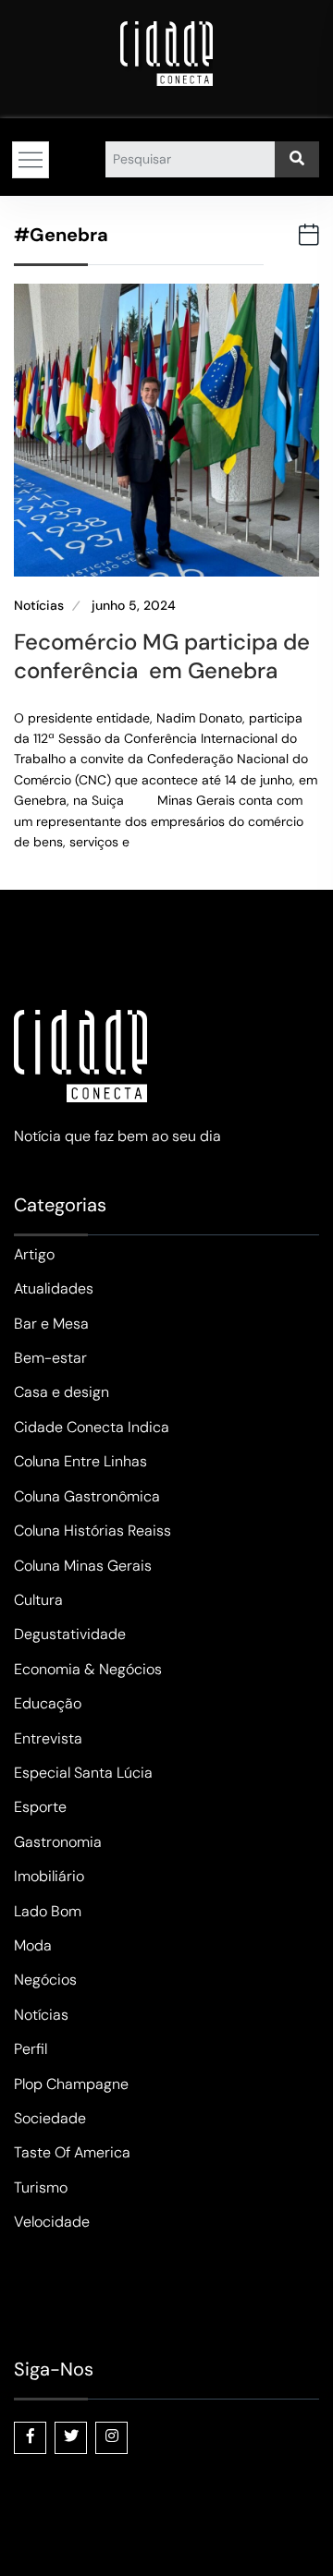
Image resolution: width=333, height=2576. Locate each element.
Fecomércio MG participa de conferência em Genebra (162, 656)
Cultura (38, 1600)
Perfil (31, 2049)
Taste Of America (72, 2152)
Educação (48, 1703)
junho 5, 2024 (134, 606)
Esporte (40, 1807)
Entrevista (48, 1738)
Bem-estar (50, 1358)
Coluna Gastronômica (87, 1496)
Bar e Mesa (51, 1324)
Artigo (34, 1254)
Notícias (39, 606)
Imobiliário (49, 1876)
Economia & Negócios (88, 1669)
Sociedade (50, 2118)
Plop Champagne (71, 2084)
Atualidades (54, 1288)
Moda (33, 1945)
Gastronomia (58, 1842)
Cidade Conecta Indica (92, 1427)
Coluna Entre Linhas (80, 1461)
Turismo (41, 2187)
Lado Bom (48, 1911)
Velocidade (52, 2222)
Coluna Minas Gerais (83, 1566)
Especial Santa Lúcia (83, 1773)
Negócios (45, 1980)
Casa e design (62, 1392)
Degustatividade (70, 1634)
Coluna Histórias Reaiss (92, 1531)
